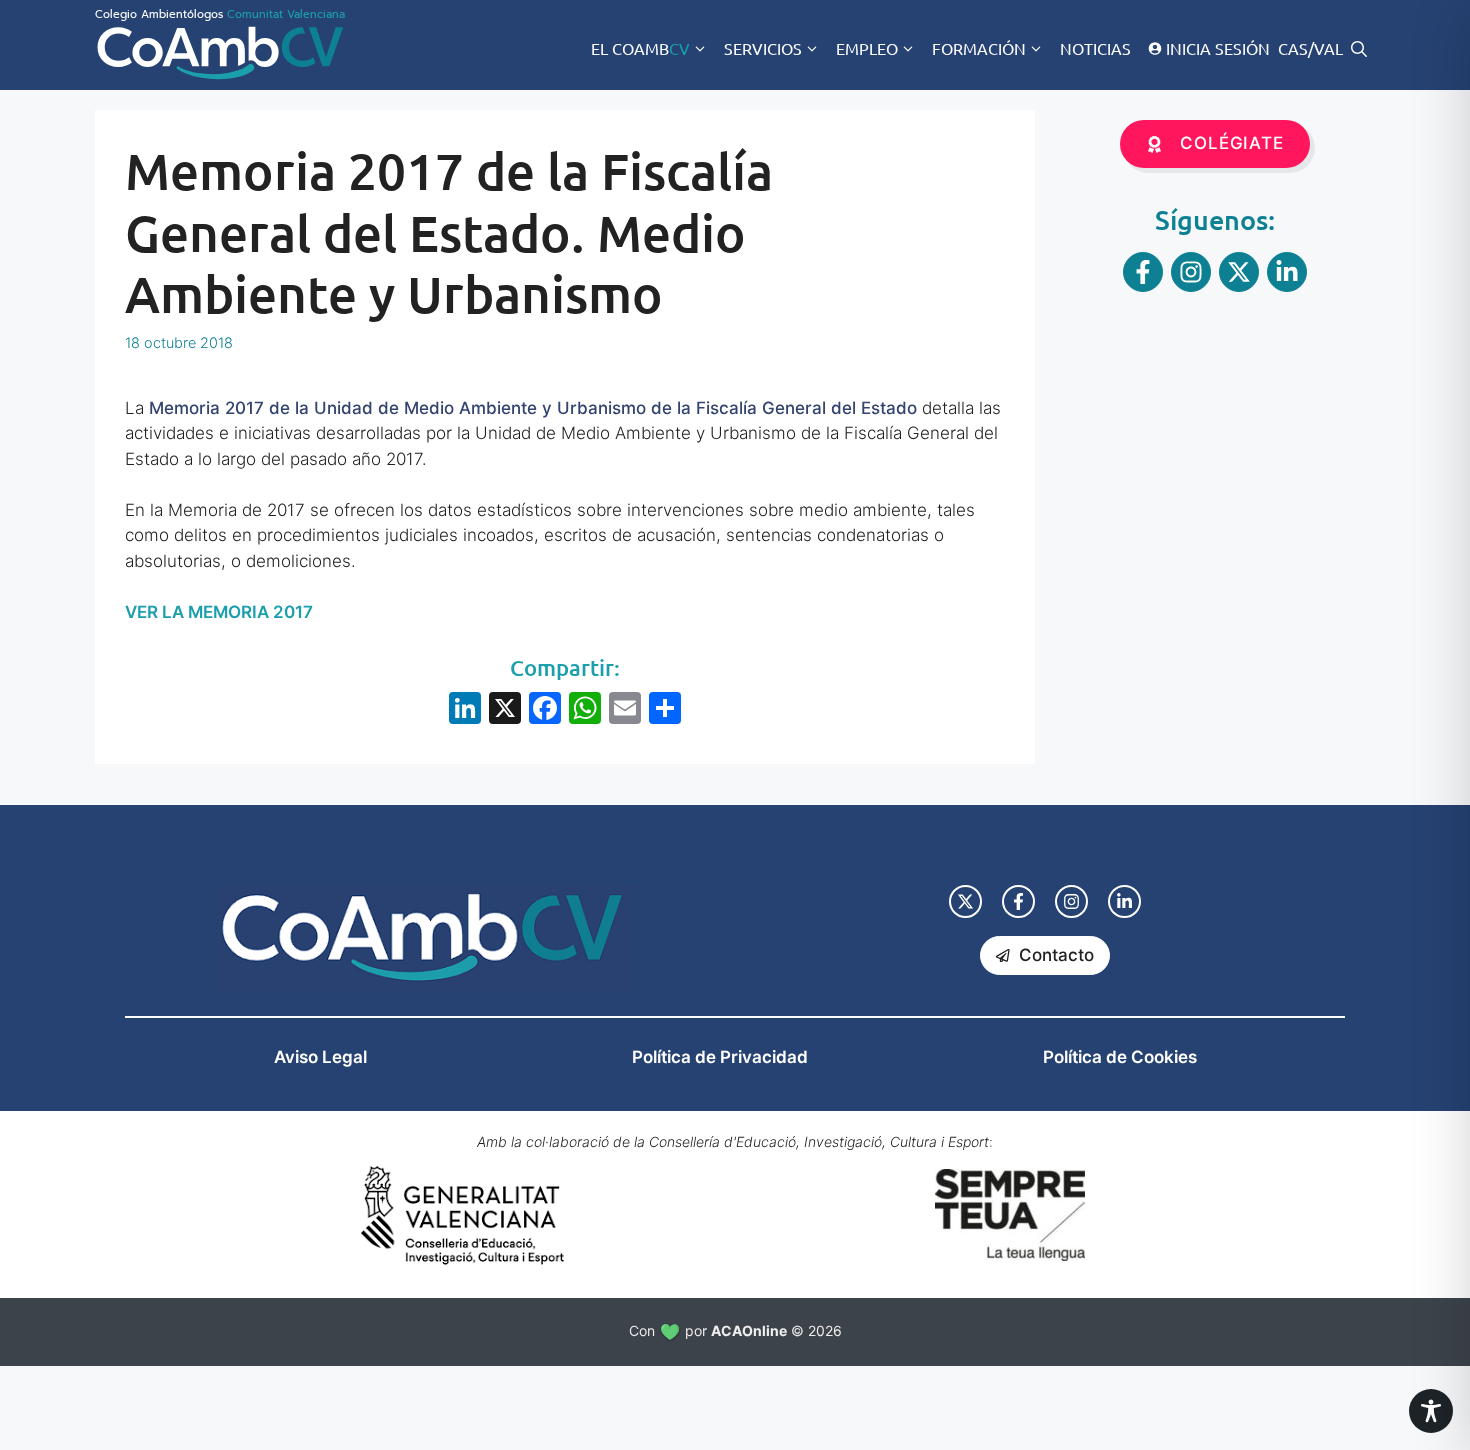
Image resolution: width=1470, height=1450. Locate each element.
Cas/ (1296, 48)
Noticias (1095, 48)
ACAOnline (749, 1330)
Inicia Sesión (1218, 48)
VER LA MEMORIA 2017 (219, 612)
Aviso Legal (320, 1057)
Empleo (867, 48)
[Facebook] (545, 710)
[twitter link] (965, 901)
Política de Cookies (1120, 1057)
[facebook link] (1018, 901)
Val (1328, 48)
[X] (505, 710)
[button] (1359, 48)
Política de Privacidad (720, 1057)
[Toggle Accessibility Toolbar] (1431, 1411)
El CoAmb (640, 48)
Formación (979, 48)
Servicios (763, 48)
